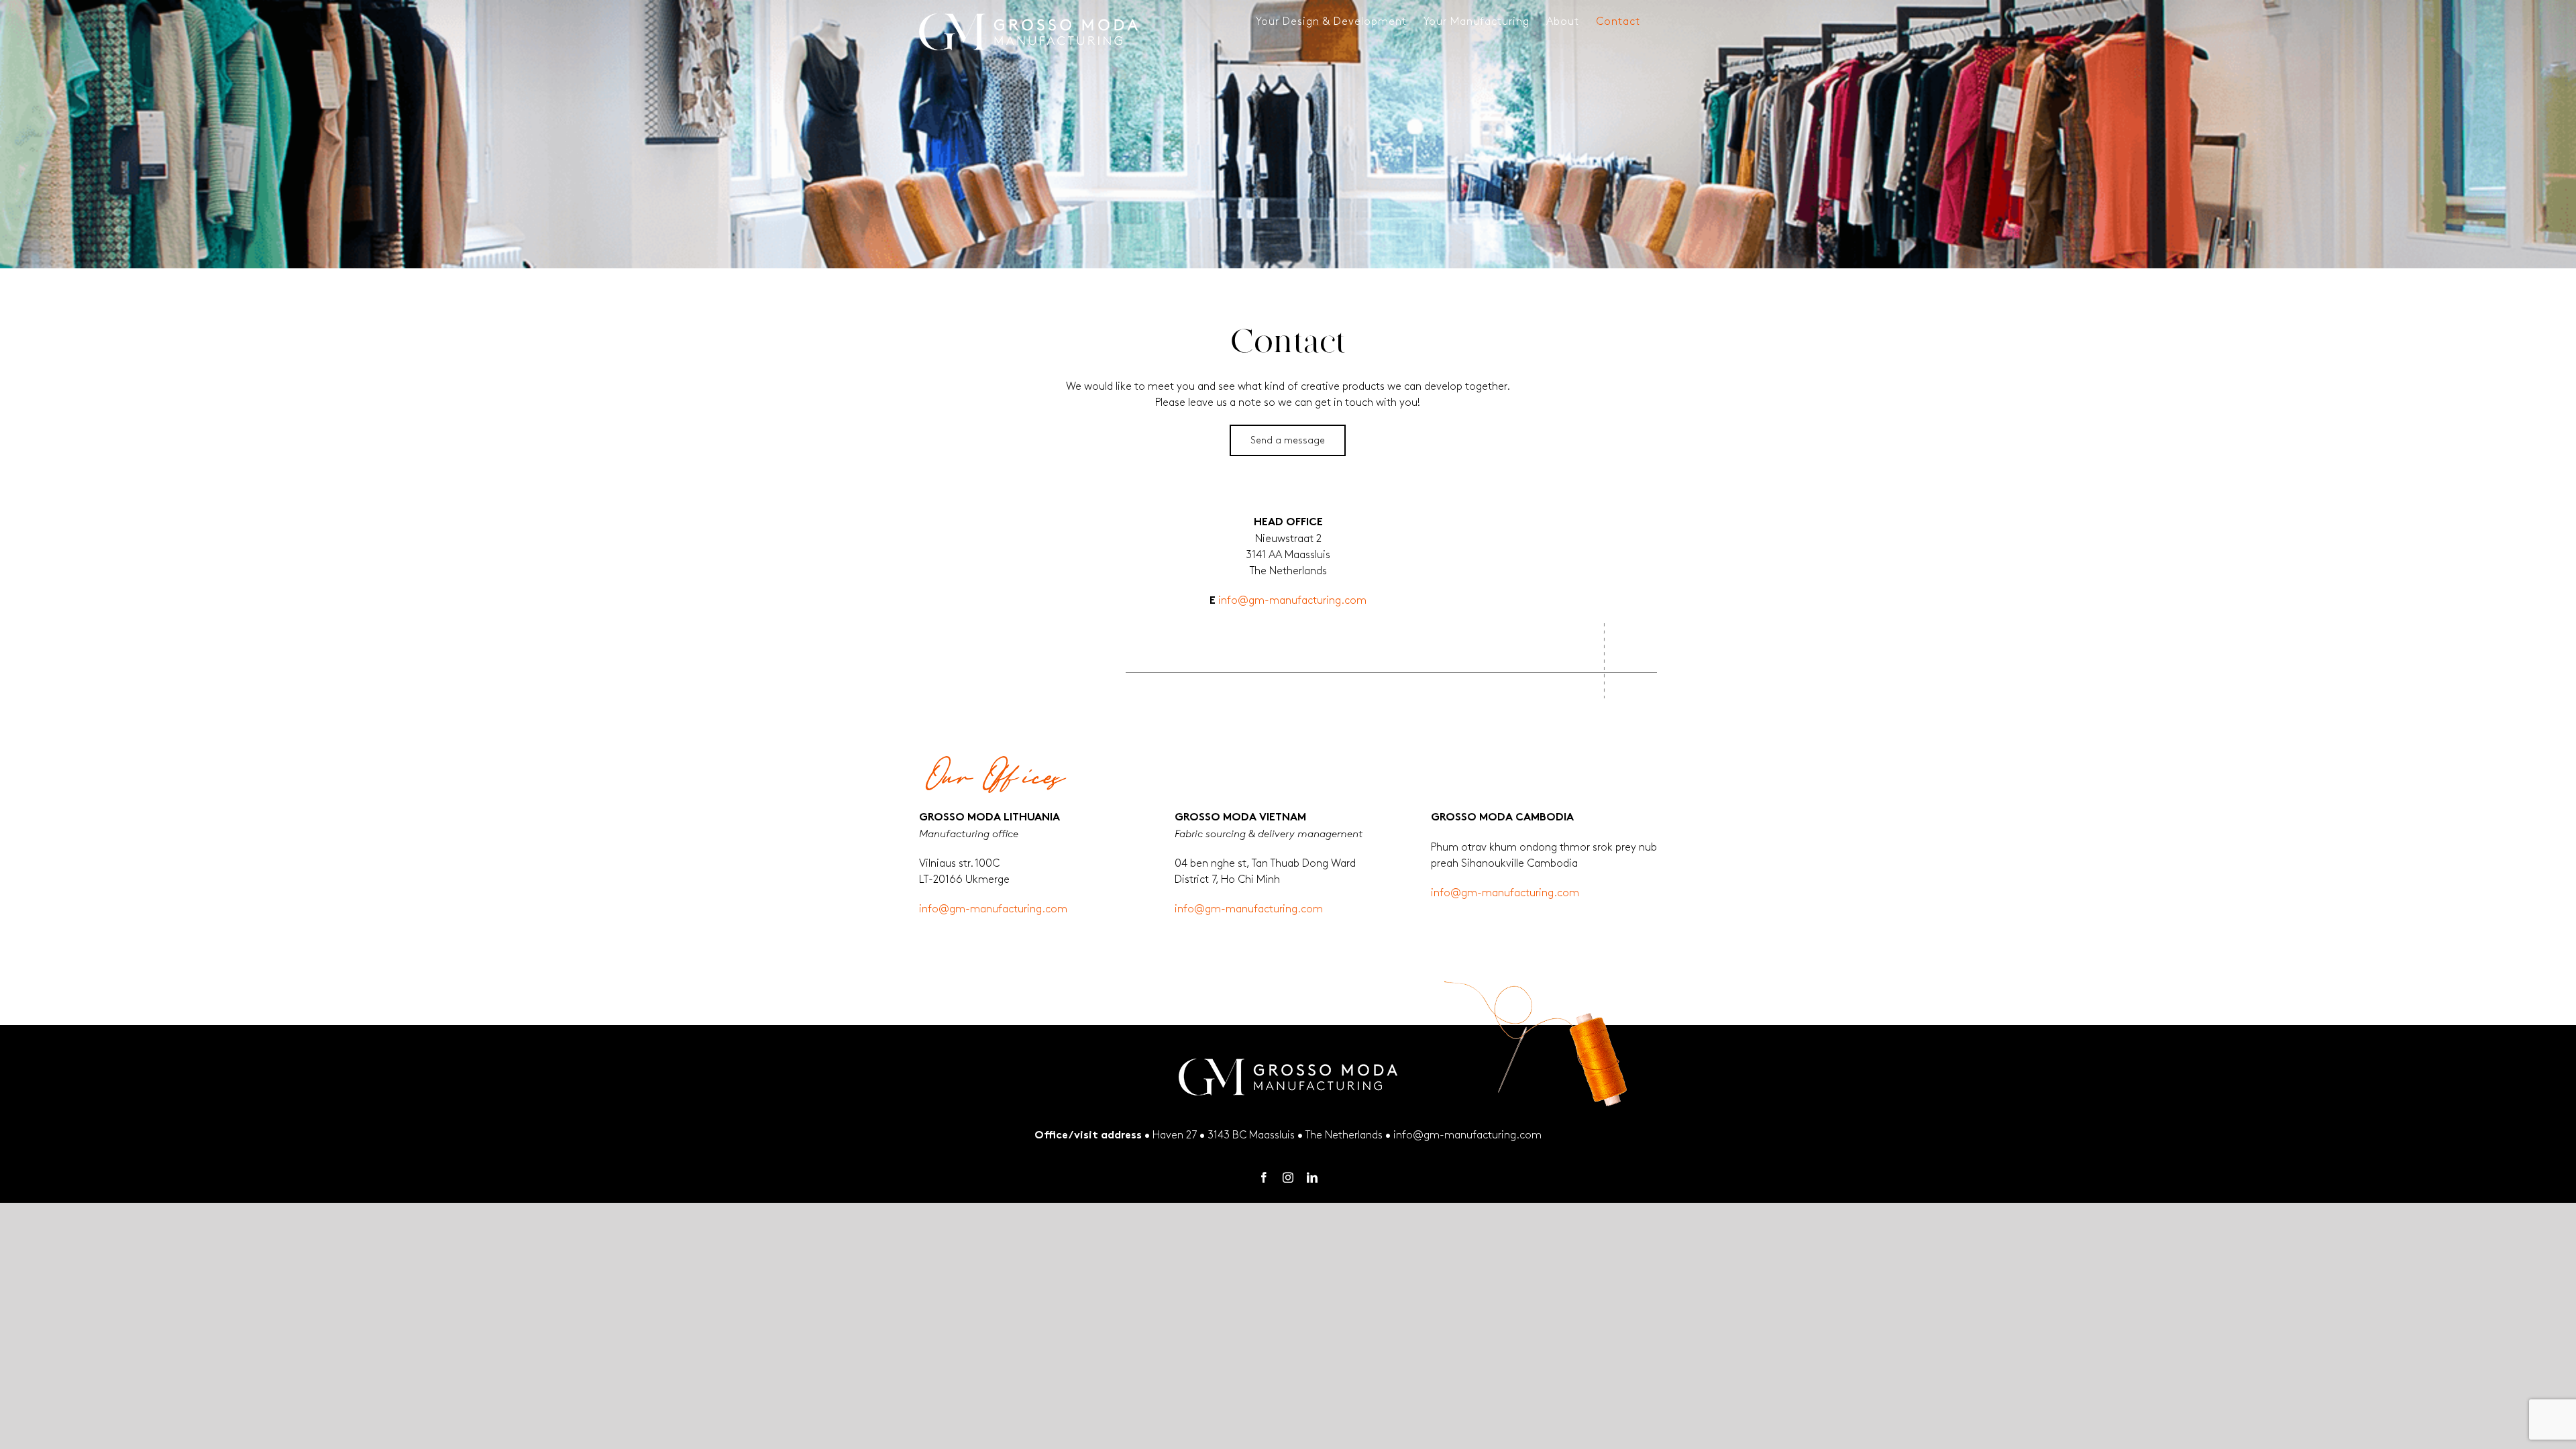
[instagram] (1288, 1177)
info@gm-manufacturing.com (1292, 601)
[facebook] (1264, 1177)
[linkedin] (1312, 1177)
